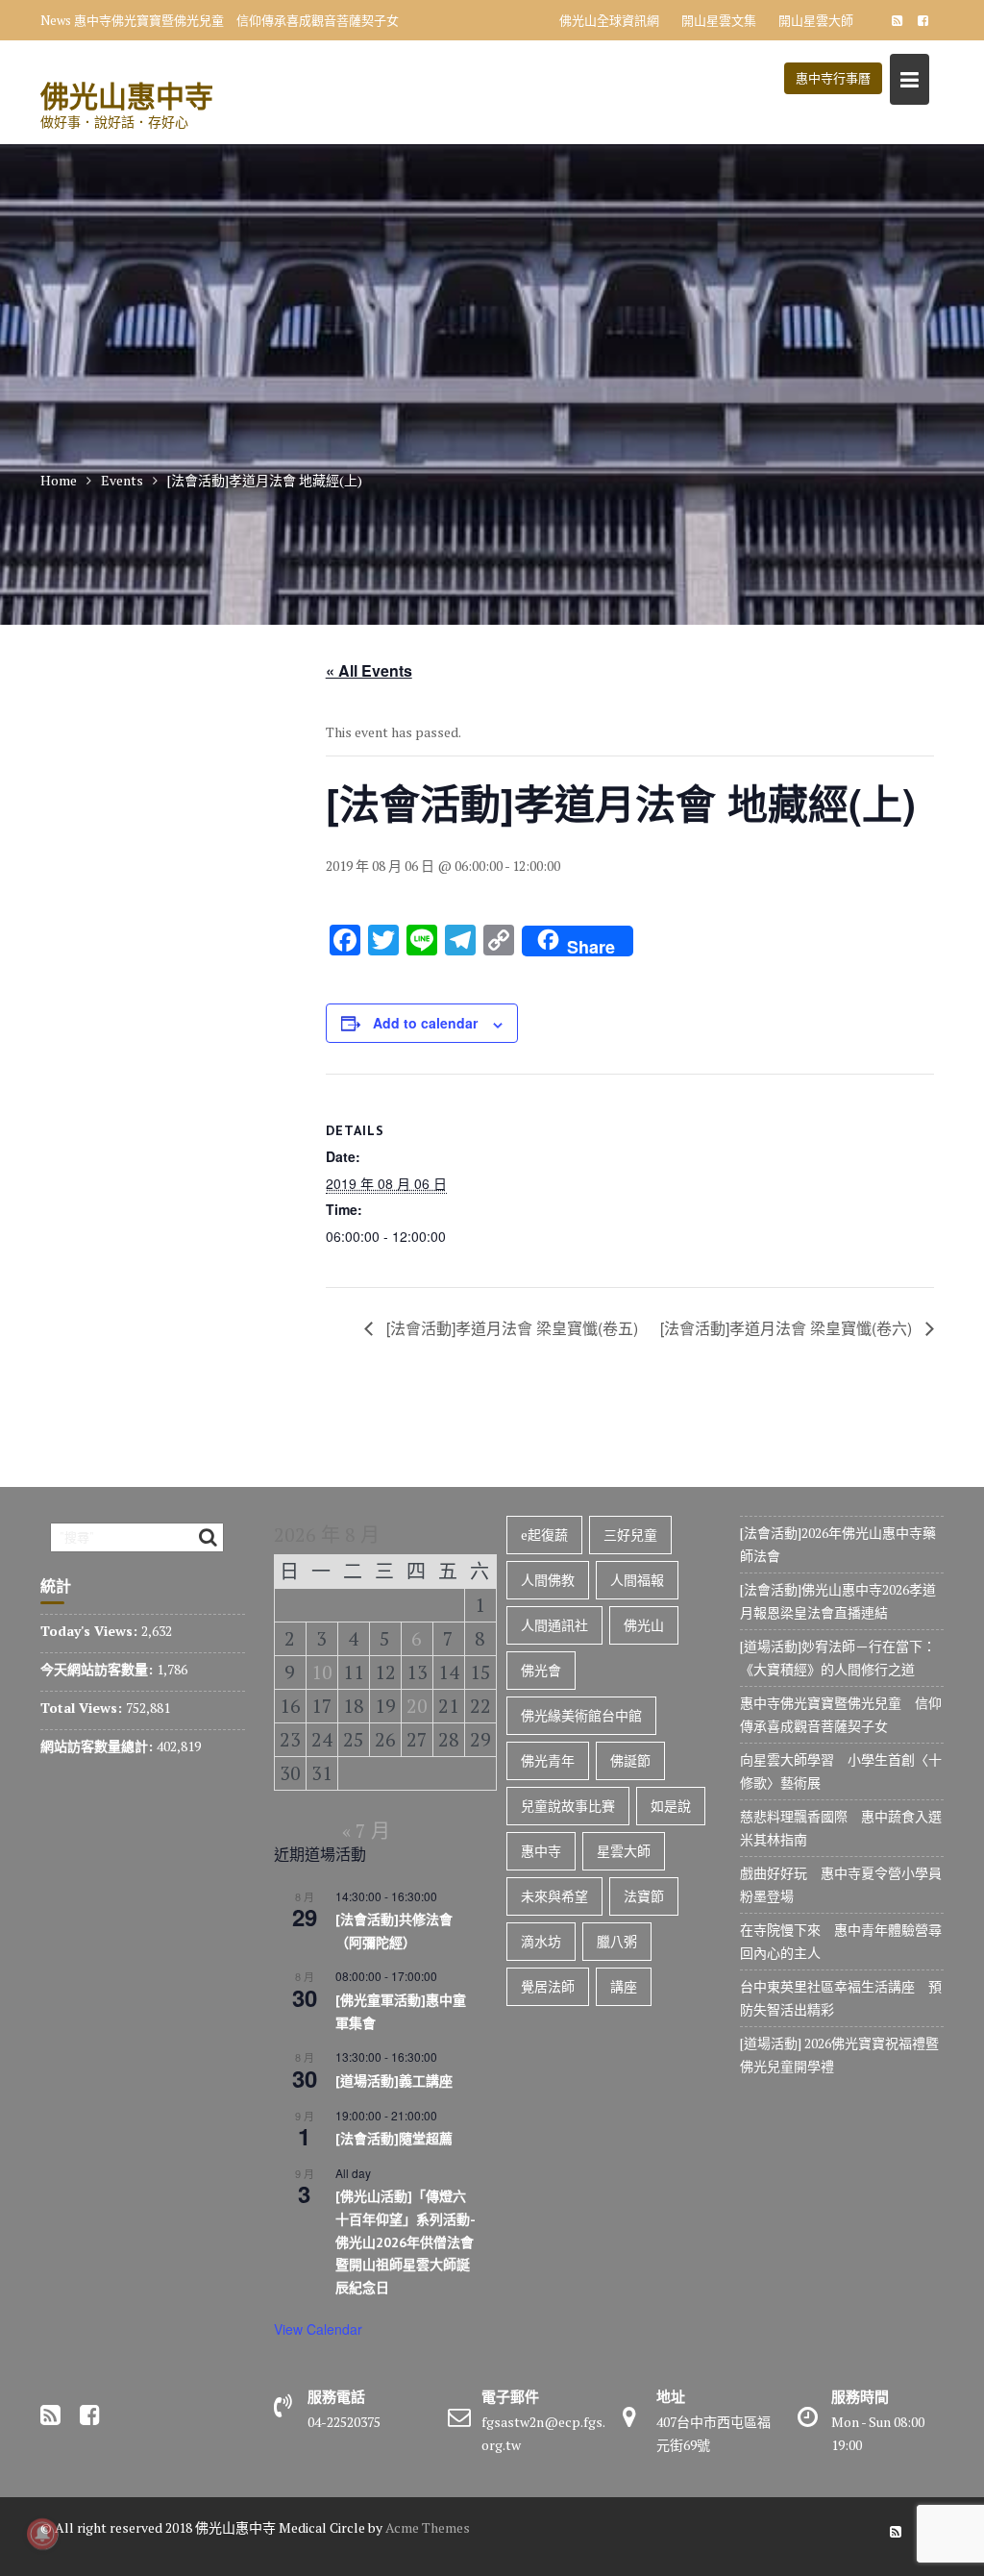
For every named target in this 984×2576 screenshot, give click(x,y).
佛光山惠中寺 (127, 96)
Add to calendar (425, 1023)
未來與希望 (554, 1896)
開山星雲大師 (816, 20)
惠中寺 (541, 1851)
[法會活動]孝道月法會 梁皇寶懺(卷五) (510, 1328)
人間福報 (637, 1580)
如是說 (671, 1806)
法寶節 (644, 1896)
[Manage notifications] (42, 2534)
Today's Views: (91, 1631)
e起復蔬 (544, 1535)
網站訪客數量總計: (98, 1746)
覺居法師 (548, 1986)
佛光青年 (548, 1760)
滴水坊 (541, 1941)
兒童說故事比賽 (568, 1806)
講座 (624, 1986)
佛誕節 (630, 1760)
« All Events (369, 670)
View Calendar (318, 2329)
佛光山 (644, 1625)
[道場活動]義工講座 (394, 2081)
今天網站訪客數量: (98, 1669)
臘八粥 (617, 1941)
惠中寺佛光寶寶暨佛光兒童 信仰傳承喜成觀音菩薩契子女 (236, 20)
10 (322, 1672)
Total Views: (83, 1708)
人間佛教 (548, 1580)
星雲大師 (624, 1851)
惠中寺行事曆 (833, 78)
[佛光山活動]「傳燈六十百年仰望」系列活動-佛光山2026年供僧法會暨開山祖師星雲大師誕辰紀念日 (406, 2242)
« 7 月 (366, 1831)
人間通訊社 (554, 1625)
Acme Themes (428, 2527)
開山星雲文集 (719, 20)
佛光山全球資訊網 (609, 20)
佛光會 (541, 1670)
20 (417, 1706)
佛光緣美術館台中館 (581, 1715)
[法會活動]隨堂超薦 (394, 2139)
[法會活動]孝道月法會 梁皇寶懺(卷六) (788, 1328)
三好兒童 (630, 1535)
